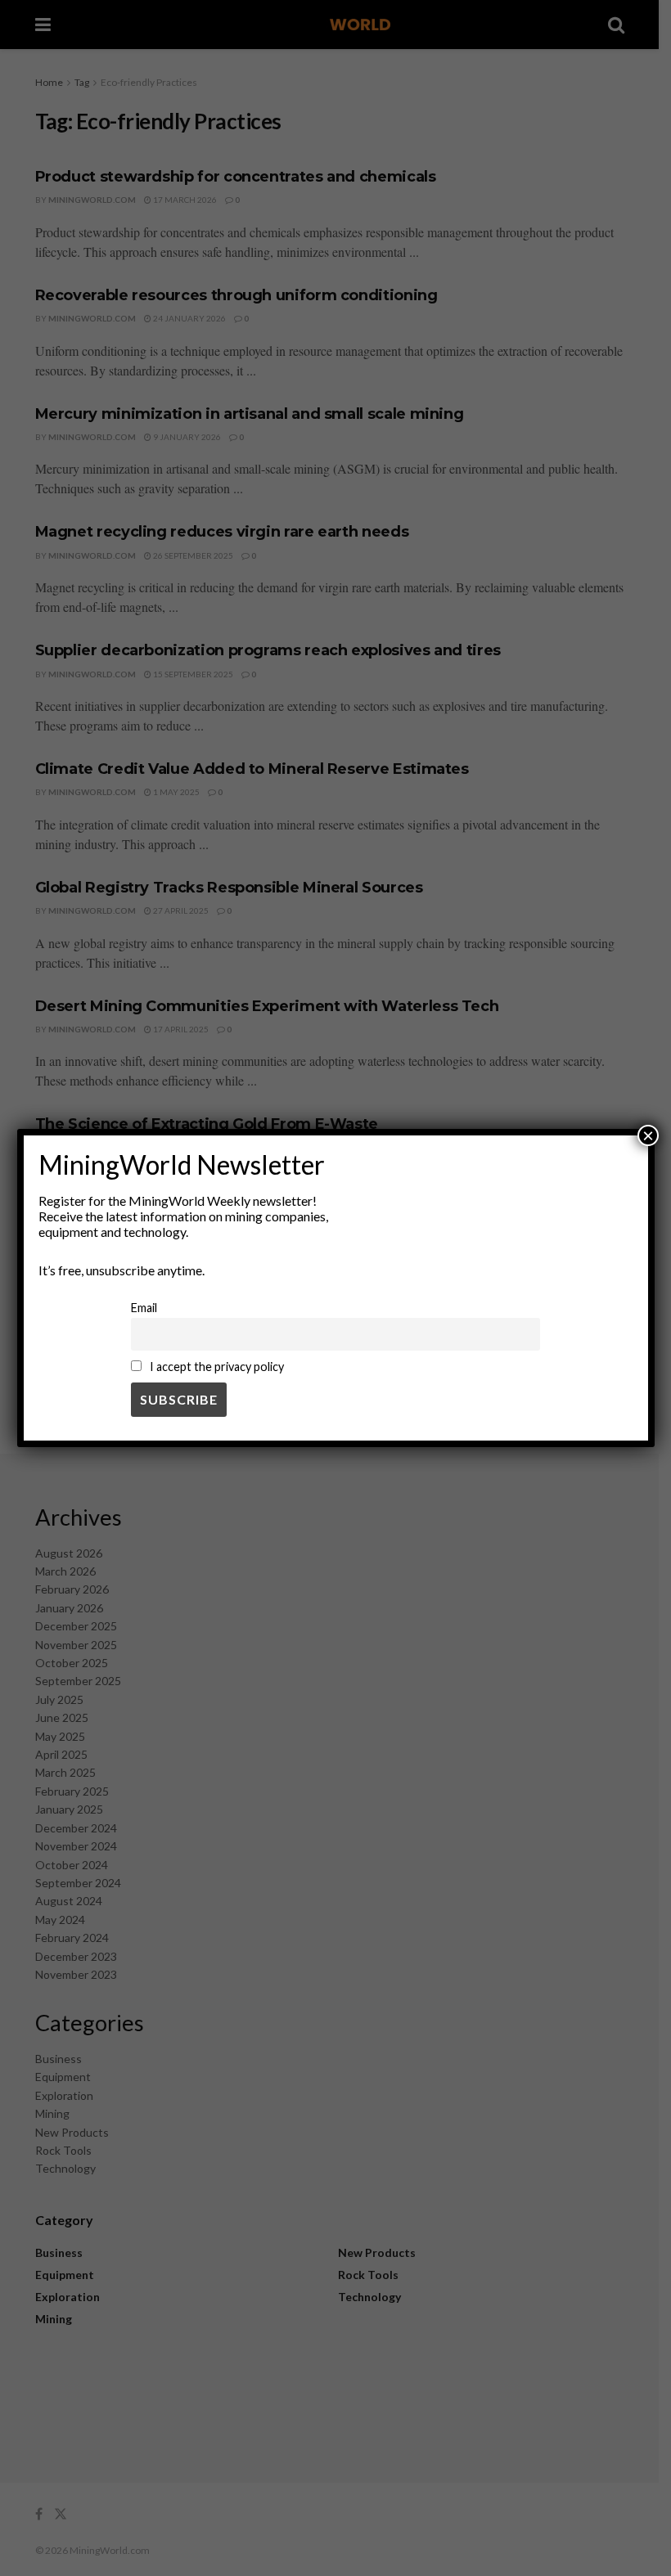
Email (144, 1308)
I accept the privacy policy (216, 1367)
